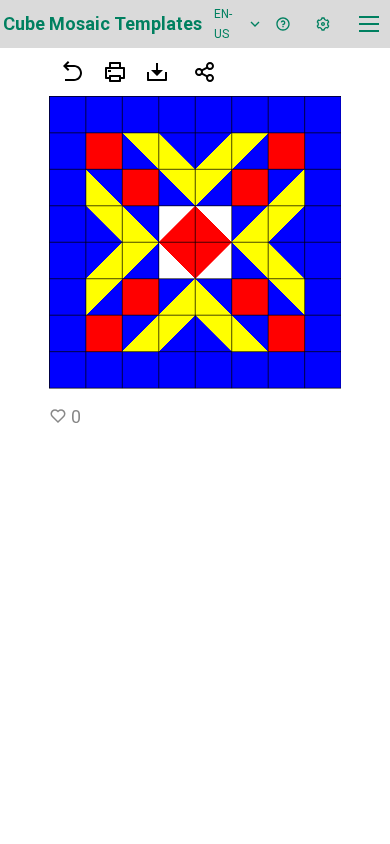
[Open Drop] (323, 24)
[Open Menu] (115, 72)
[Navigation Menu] (369, 24)
